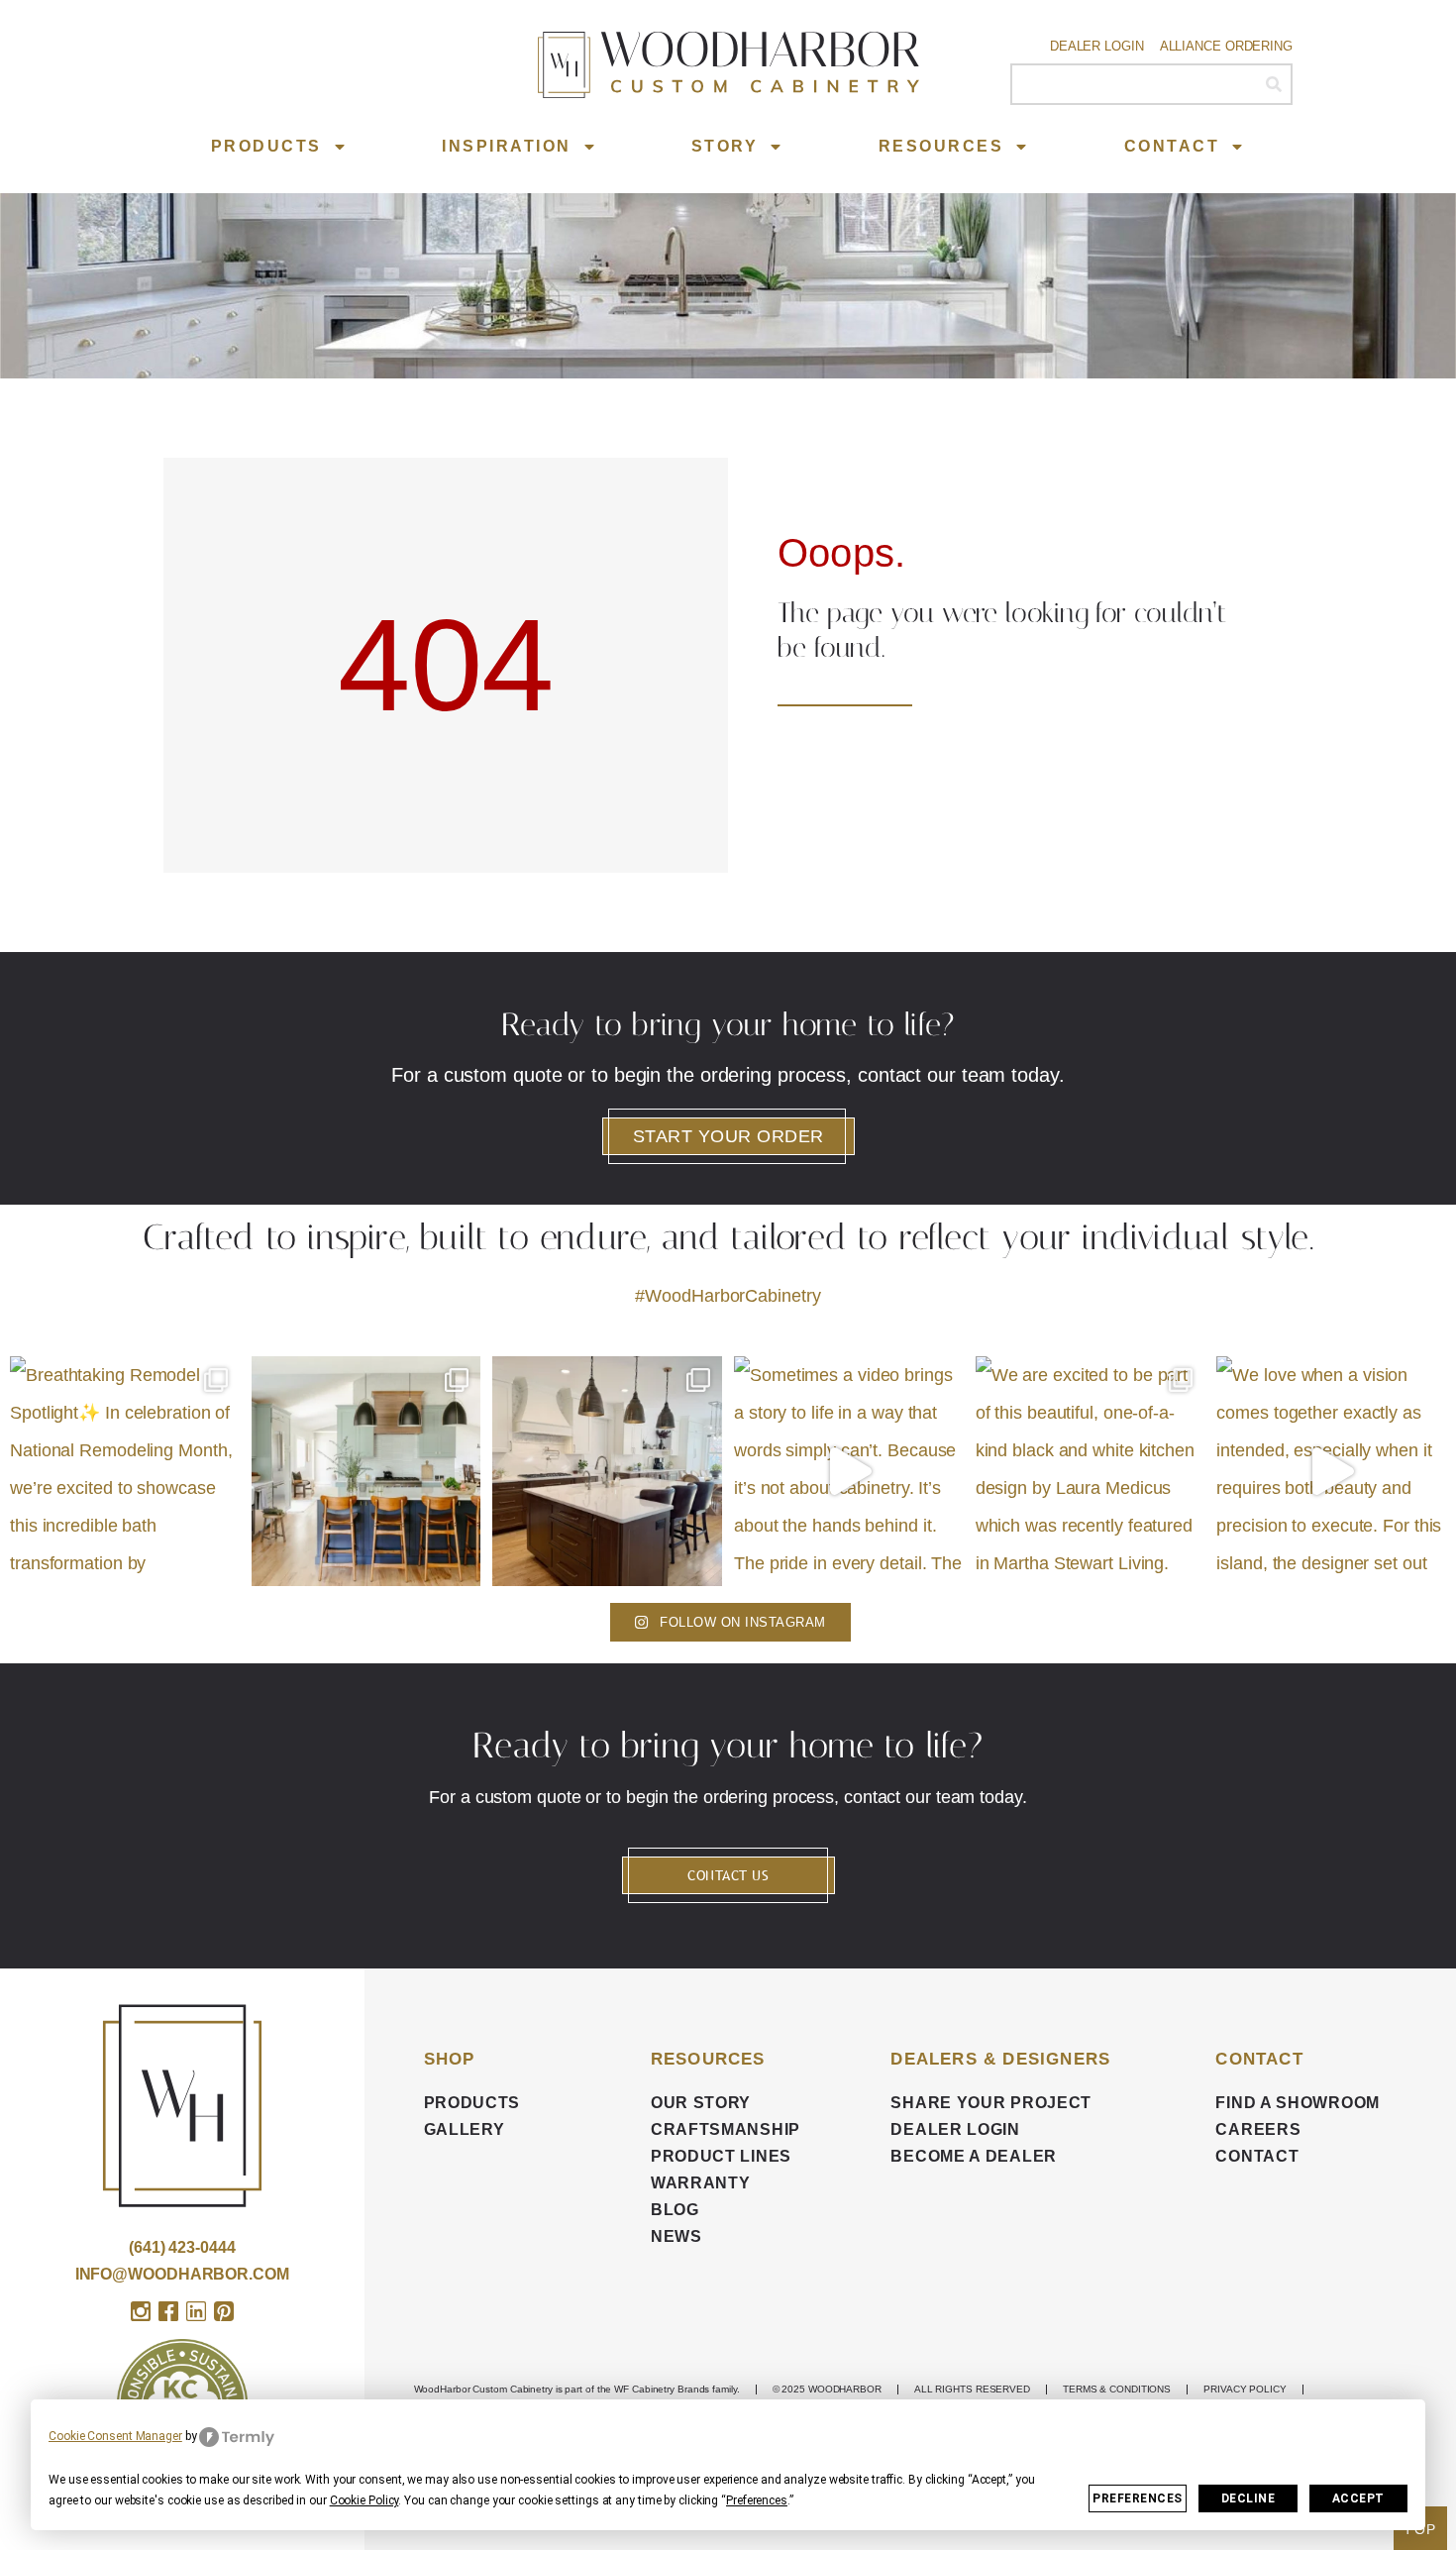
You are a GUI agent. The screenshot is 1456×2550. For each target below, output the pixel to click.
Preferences (1138, 2498)
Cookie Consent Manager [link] (115, 2436)
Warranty (701, 2183)
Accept (1358, 2498)
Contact (1172, 146)
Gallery (465, 2129)
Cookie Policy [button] (364, 2500)
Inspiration (507, 146)
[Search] (1273, 84)
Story (725, 146)
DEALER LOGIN (955, 2129)
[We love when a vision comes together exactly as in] (1331, 1471)
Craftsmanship (726, 2129)
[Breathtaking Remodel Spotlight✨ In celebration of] (125, 1471)
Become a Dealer (974, 2156)
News (676, 2236)
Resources (941, 146)
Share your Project (991, 2103)
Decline (1248, 2498)
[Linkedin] (196, 2311)
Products (266, 146)
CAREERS (1258, 2129)
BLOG (675, 2210)
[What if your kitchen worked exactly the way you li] (607, 1471)
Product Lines (721, 2156)
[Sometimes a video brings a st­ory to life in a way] (849, 1471)
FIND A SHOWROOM (1298, 2103)
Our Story (701, 2103)
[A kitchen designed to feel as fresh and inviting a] (366, 1471)
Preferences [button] (757, 2500)
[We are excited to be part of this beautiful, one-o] (1091, 1471)
